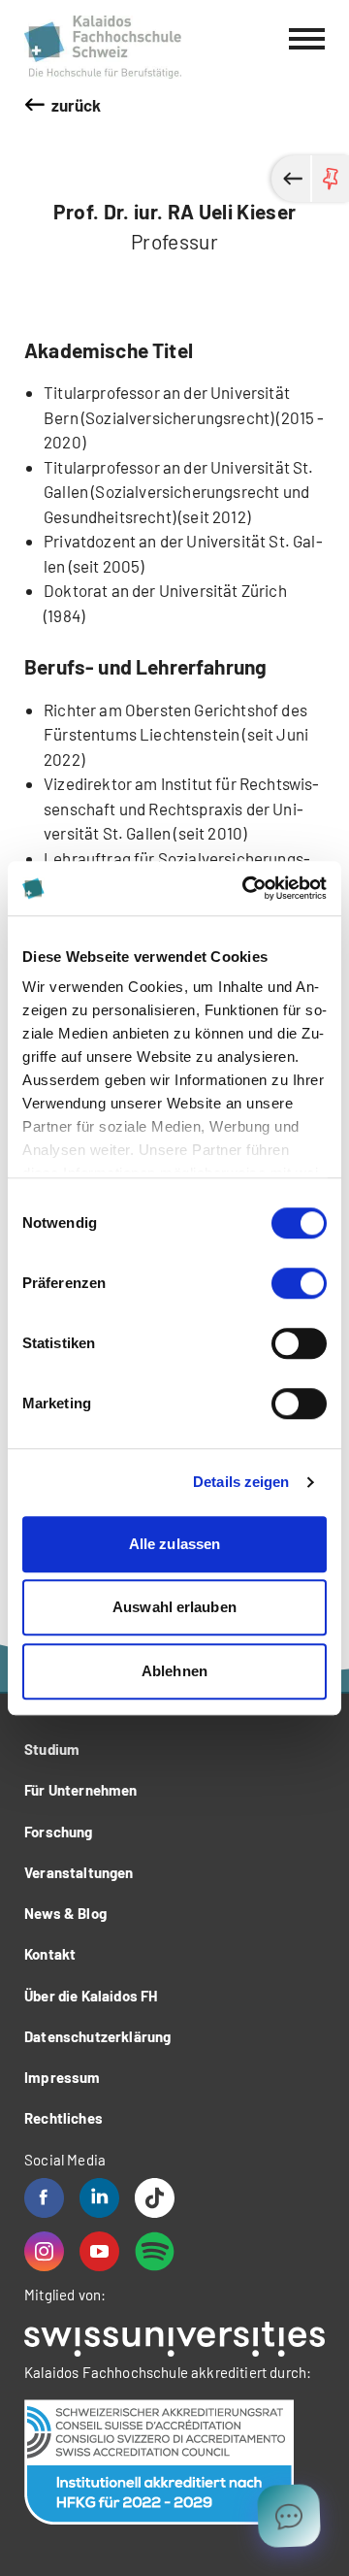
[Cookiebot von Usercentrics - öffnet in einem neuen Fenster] (246, 888)
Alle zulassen (174, 1544)
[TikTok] (155, 2198)
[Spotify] (155, 2251)
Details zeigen (241, 1482)
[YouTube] (99, 2251)
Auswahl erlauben (174, 1607)
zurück (77, 105)
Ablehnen (174, 1671)
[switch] (299, 1283)
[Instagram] (44, 2251)
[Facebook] (44, 2198)
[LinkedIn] (99, 2198)
